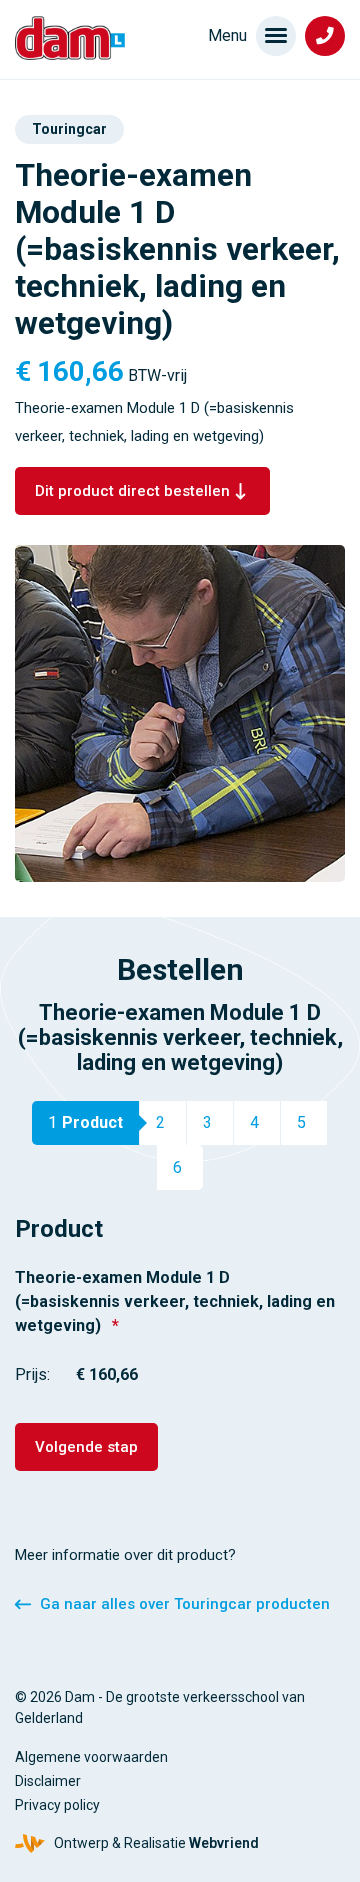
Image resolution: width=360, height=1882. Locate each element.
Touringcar (69, 129)
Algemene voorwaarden (91, 1757)
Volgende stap (86, 1447)
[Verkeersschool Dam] (70, 38)
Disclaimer (48, 1781)
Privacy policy (57, 1805)
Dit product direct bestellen (132, 491)
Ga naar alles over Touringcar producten (185, 1604)
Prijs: (32, 1374)
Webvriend (224, 1843)
